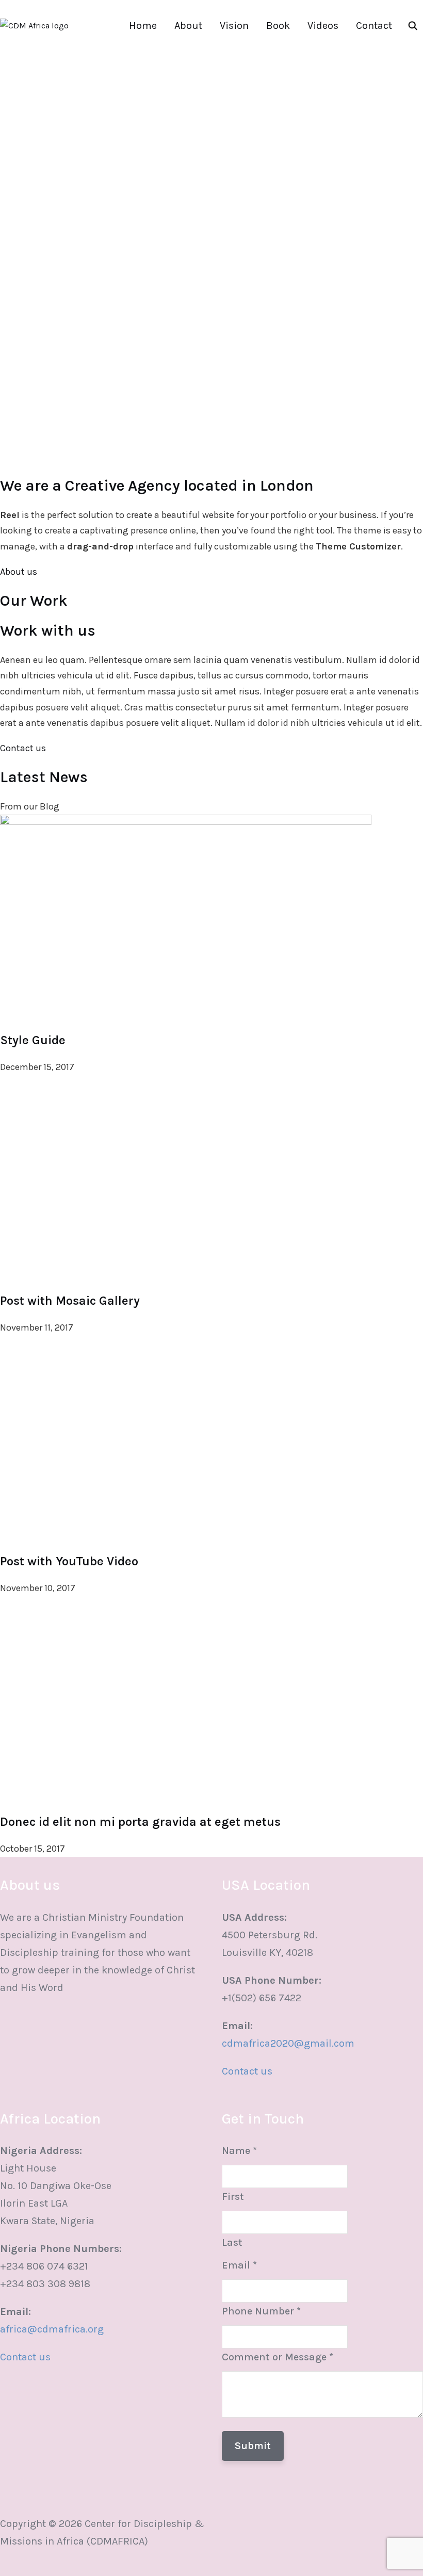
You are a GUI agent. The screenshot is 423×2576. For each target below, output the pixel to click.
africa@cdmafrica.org (52, 2329)
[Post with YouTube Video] (186, 1343)
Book (278, 26)
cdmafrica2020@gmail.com (288, 2043)
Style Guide (33, 1040)
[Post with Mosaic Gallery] (186, 1083)
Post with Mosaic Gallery (70, 1301)
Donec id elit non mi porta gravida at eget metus (140, 1822)
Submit (253, 2446)
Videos (323, 26)
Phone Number (261, 2311)
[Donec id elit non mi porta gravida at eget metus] (186, 1604)
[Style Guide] (186, 822)
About (188, 26)
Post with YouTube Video (69, 1561)
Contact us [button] (23, 748)
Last (232, 2242)
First (233, 2197)
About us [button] (19, 572)
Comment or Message (278, 2357)
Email (239, 2265)
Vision (234, 26)
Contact (374, 26)
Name (239, 2151)
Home (143, 26)
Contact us (247, 2071)
